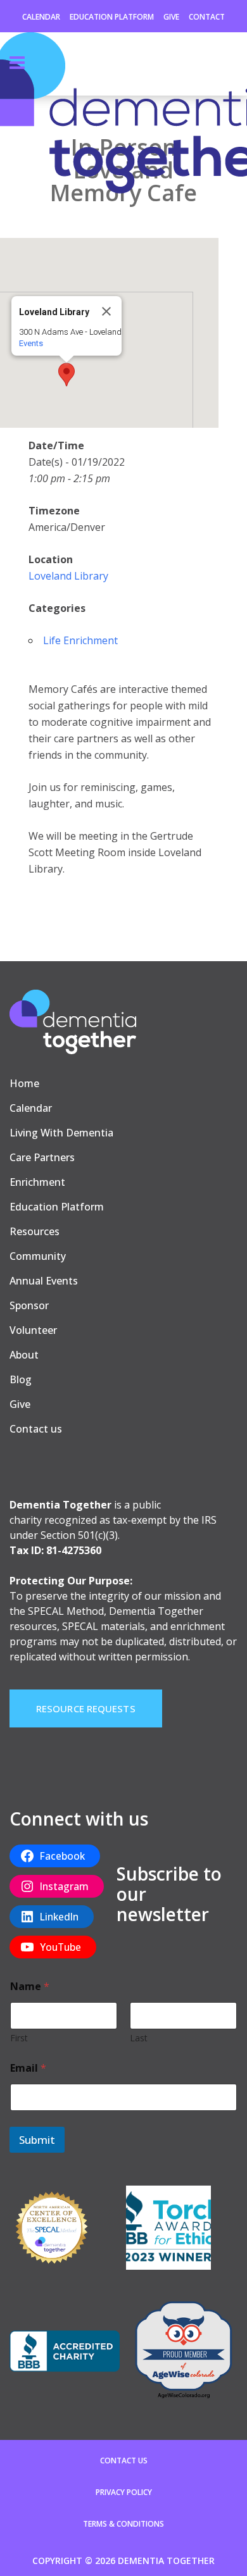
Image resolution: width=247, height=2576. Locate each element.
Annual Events (44, 1281)
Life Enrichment (80, 640)
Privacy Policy (124, 2492)
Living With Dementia (61, 1133)
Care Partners (42, 1157)
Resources (35, 1231)
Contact (207, 17)
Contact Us (124, 2461)
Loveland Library (68, 576)
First (19, 2038)
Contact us (36, 1429)
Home (24, 1083)
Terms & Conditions (123, 2524)
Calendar (41, 17)
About (24, 1355)
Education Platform (112, 17)
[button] (66, 375)
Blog (21, 1379)
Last (139, 2038)
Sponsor (29, 1305)
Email (28, 2068)
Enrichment (37, 1182)
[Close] (106, 311)
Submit (37, 2140)
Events (31, 343)
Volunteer (33, 1330)
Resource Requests (86, 1708)
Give (171, 17)
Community (38, 1256)
